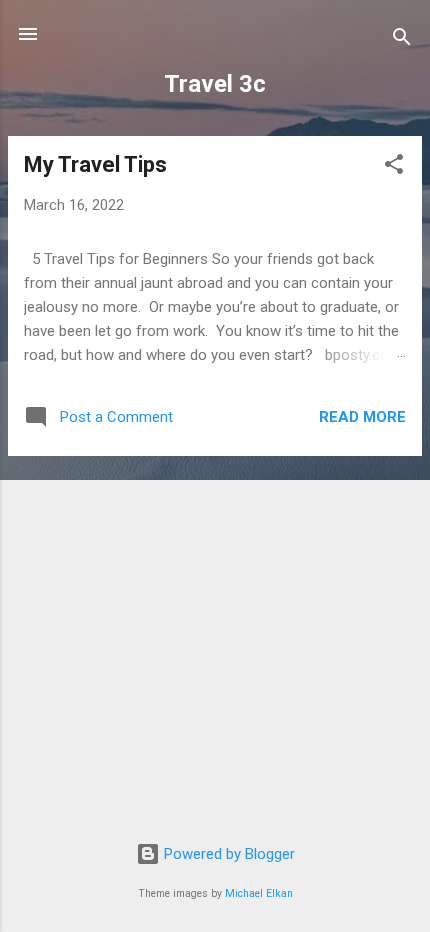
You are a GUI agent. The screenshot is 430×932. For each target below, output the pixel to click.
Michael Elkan (259, 893)
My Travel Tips (95, 164)
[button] (394, 167)
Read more (362, 417)
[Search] (402, 40)
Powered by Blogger (227, 854)
